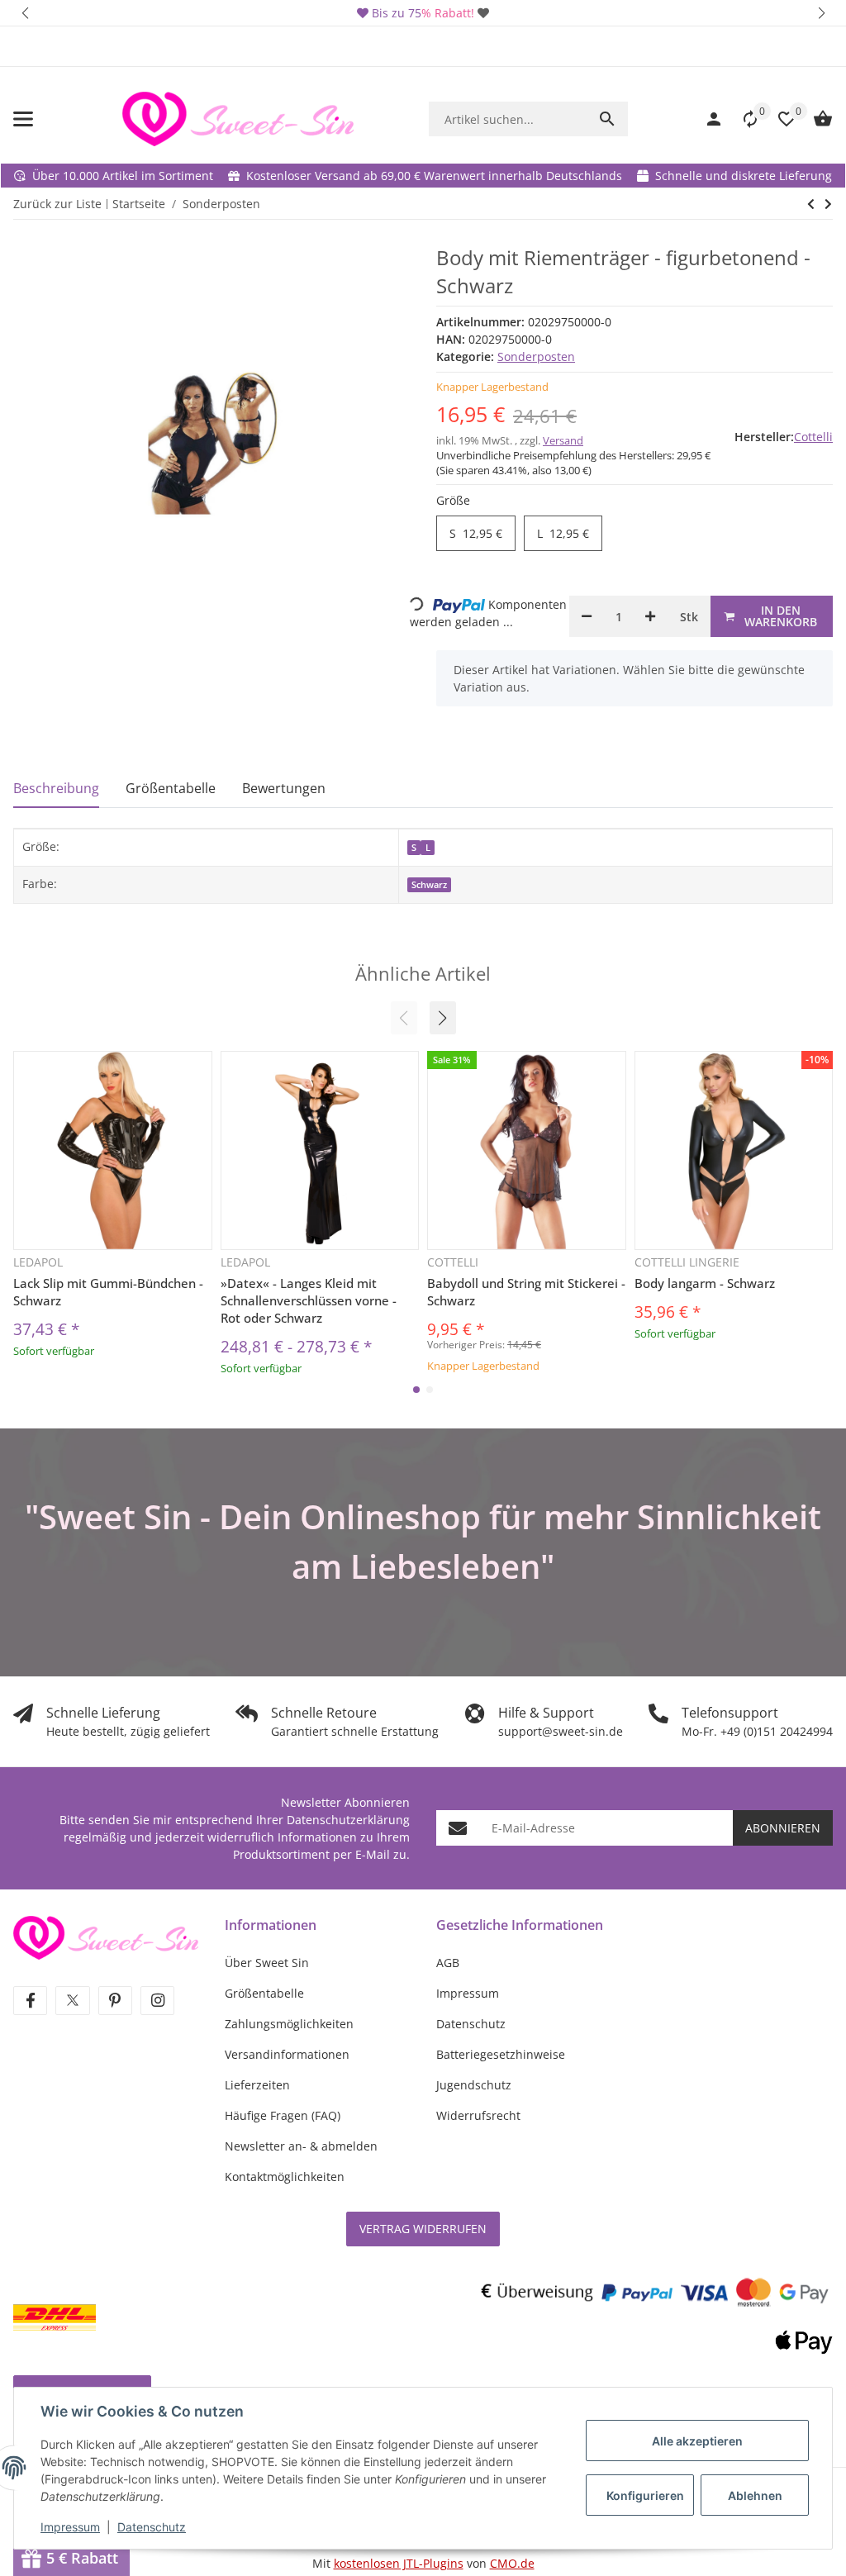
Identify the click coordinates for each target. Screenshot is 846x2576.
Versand (563, 440)
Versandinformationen (287, 2054)
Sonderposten (536, 356)
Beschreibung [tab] (56, 788)
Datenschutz (152, 2527)
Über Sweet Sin (267, 1963)
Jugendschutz (474, 2085)
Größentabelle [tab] (171, 788)
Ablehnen (755, 2495)
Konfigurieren (645, 2495)
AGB (448, 1963)
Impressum (70, 2527)
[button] (25, 13)
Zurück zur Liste (57, 204)
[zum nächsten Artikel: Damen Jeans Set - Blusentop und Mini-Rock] (811, 204)
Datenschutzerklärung (348, 1820)
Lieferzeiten (257, 2085)
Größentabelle (264, 1993)
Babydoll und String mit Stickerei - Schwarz (526, 1292)
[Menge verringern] (587, 616)
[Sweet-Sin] (106, 1936)
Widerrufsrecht (478, 2115)
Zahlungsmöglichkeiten (289, 2024)
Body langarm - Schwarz (705, 1283)
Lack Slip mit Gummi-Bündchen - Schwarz (108, 1292)
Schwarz (429, 885)
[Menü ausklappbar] (23, 119)
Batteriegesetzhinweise (501, 2054)
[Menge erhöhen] (650, 616)
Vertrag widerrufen (423, 2229)
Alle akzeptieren (697, 2441)
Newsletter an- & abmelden (301, 2146)
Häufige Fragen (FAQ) (283, 2115)
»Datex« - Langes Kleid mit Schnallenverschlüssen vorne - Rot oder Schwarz (309, 1300)
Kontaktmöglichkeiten (285, 2177)
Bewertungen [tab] (284, 788)
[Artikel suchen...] (607, 119)
